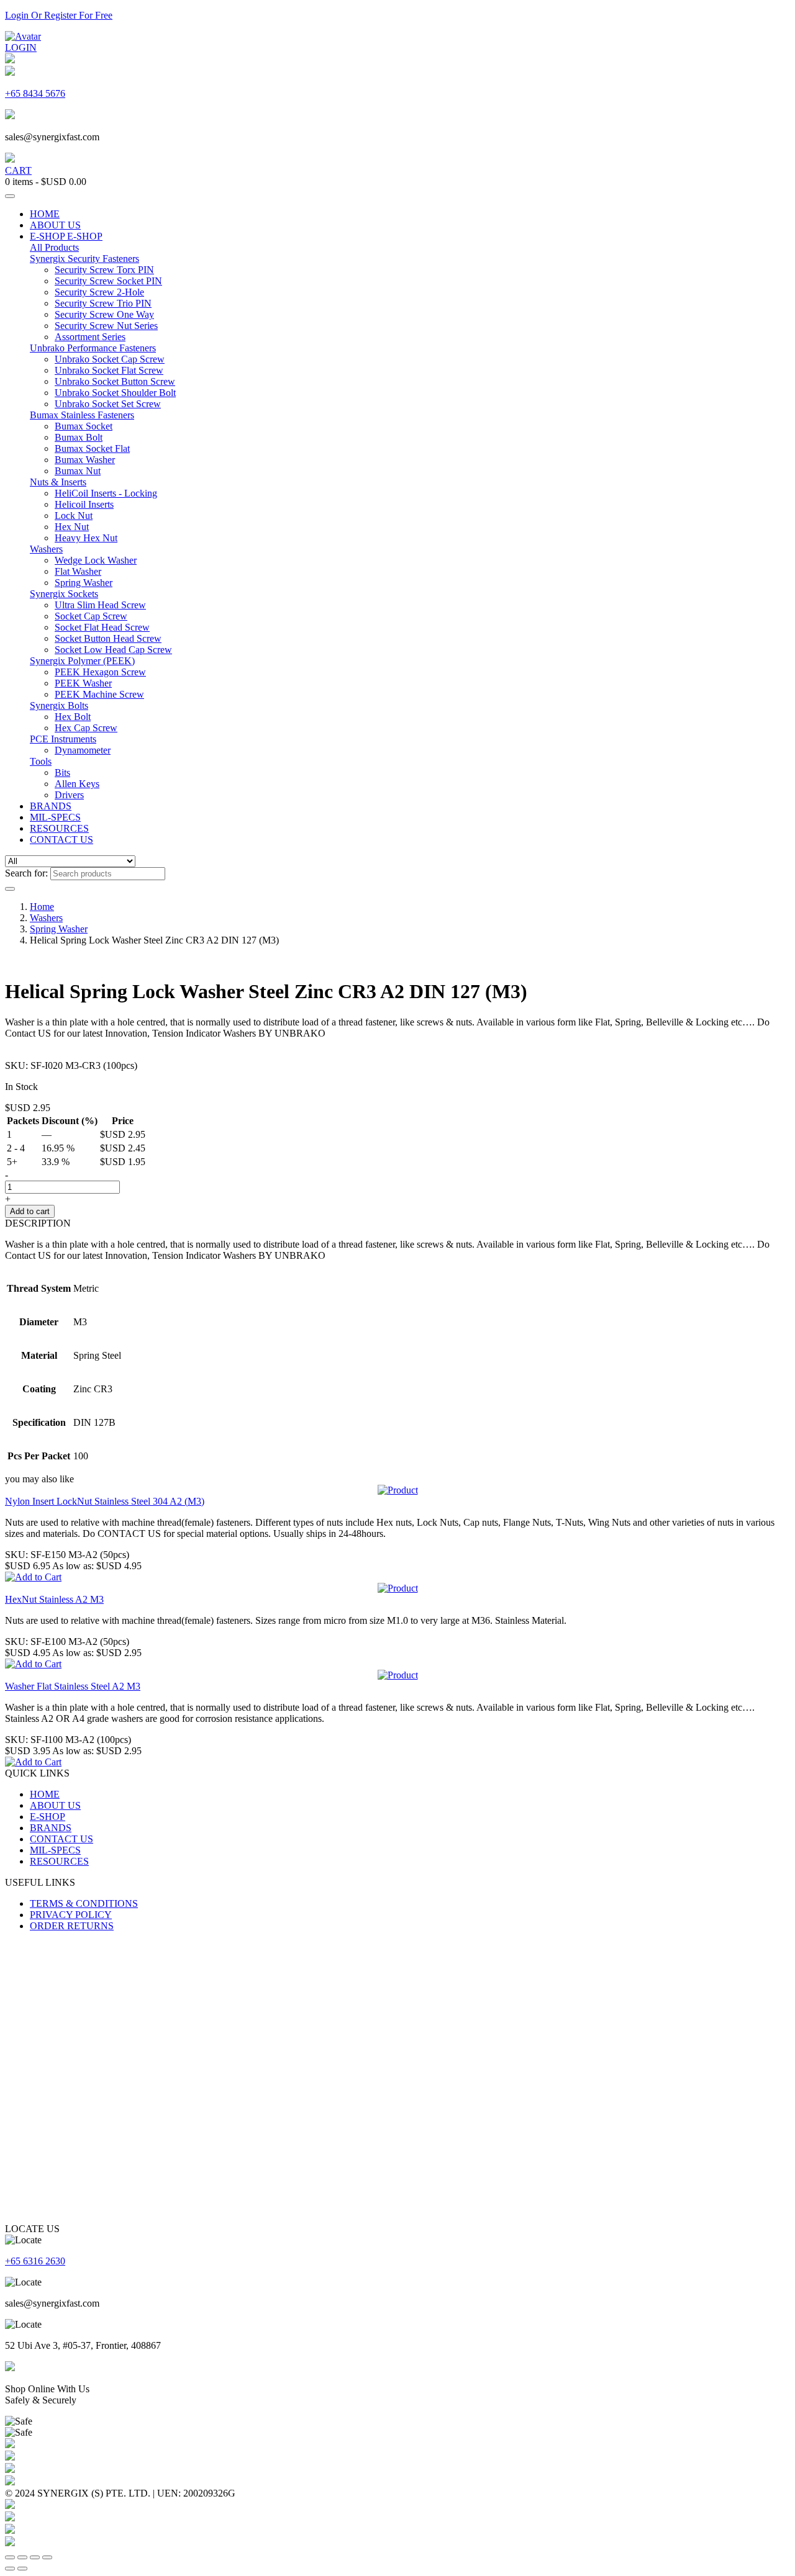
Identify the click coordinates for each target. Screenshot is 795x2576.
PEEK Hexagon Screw (100, 672)
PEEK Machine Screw (99, 694)
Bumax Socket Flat (92, 448)
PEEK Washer (83, 683)
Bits (62, 772)
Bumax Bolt (79, 437)
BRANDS (51, 806)
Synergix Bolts (59, 705)
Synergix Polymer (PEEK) (82, 661)
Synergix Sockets (64, 594)
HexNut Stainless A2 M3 (54, 1599)
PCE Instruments (63, 739)
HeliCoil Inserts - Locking (106, 493)
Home (42, 907)
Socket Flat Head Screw (102, 627)
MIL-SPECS (55, 817)
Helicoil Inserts (84, 504)
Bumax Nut (78, 471)
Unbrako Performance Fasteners (93, 348)
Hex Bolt (73, 717)
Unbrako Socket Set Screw (108, 404)
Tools (41, 761)
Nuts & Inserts (58, 482)
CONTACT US (61, 840)
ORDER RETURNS (72, 1926)
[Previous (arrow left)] (10, 2569)
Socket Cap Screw (91, 616)
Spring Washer (84, 583)
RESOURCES (59, 828)
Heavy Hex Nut (86, 538)
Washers (46, 549)
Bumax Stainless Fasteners (82, 415)
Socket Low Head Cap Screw (113, 650)
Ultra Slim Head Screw (100, 605)
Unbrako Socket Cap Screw (110, 359)
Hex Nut (72, 527)
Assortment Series (90, 337)
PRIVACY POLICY (71, 1915)
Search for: (26, 873)
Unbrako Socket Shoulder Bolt (115, 393)
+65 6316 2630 (35, 2261)
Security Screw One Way (104, 314)
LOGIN (21, 47)
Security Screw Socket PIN (108, 281)
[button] (33, 1577)
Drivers (69, 795)
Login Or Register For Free (59, 15)
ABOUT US (55, 225)
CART (18, 170)
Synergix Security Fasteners (84, 259)
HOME (45, 214)
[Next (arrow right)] (22, 2569)
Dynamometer (83, 750)
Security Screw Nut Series (106, 326)
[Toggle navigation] (10, 196)
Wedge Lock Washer (96, 560)
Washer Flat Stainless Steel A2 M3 (73, 1686)
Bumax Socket (84, 426)
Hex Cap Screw (86, 728)
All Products (54, 247)
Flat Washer (78, 571)
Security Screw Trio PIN (103, 303)
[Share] (35, 2557)
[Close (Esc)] (47, 2557)
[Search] (10, 889)
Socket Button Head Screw (108, 638)
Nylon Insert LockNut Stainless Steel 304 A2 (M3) (105, 1501)
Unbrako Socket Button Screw (115, 381)
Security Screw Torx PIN (104, 270)
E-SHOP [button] (85, 236)
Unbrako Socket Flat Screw (109, 370)
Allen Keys (77, 784)
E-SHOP (48, 236)
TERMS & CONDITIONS (84, 1903)
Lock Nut (74, 516)
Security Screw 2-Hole (99, 292)
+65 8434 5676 (35, 93)
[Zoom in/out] (10, 2557)
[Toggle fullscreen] (22, 2557)
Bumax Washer (85, 460)
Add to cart (30, 1211)
